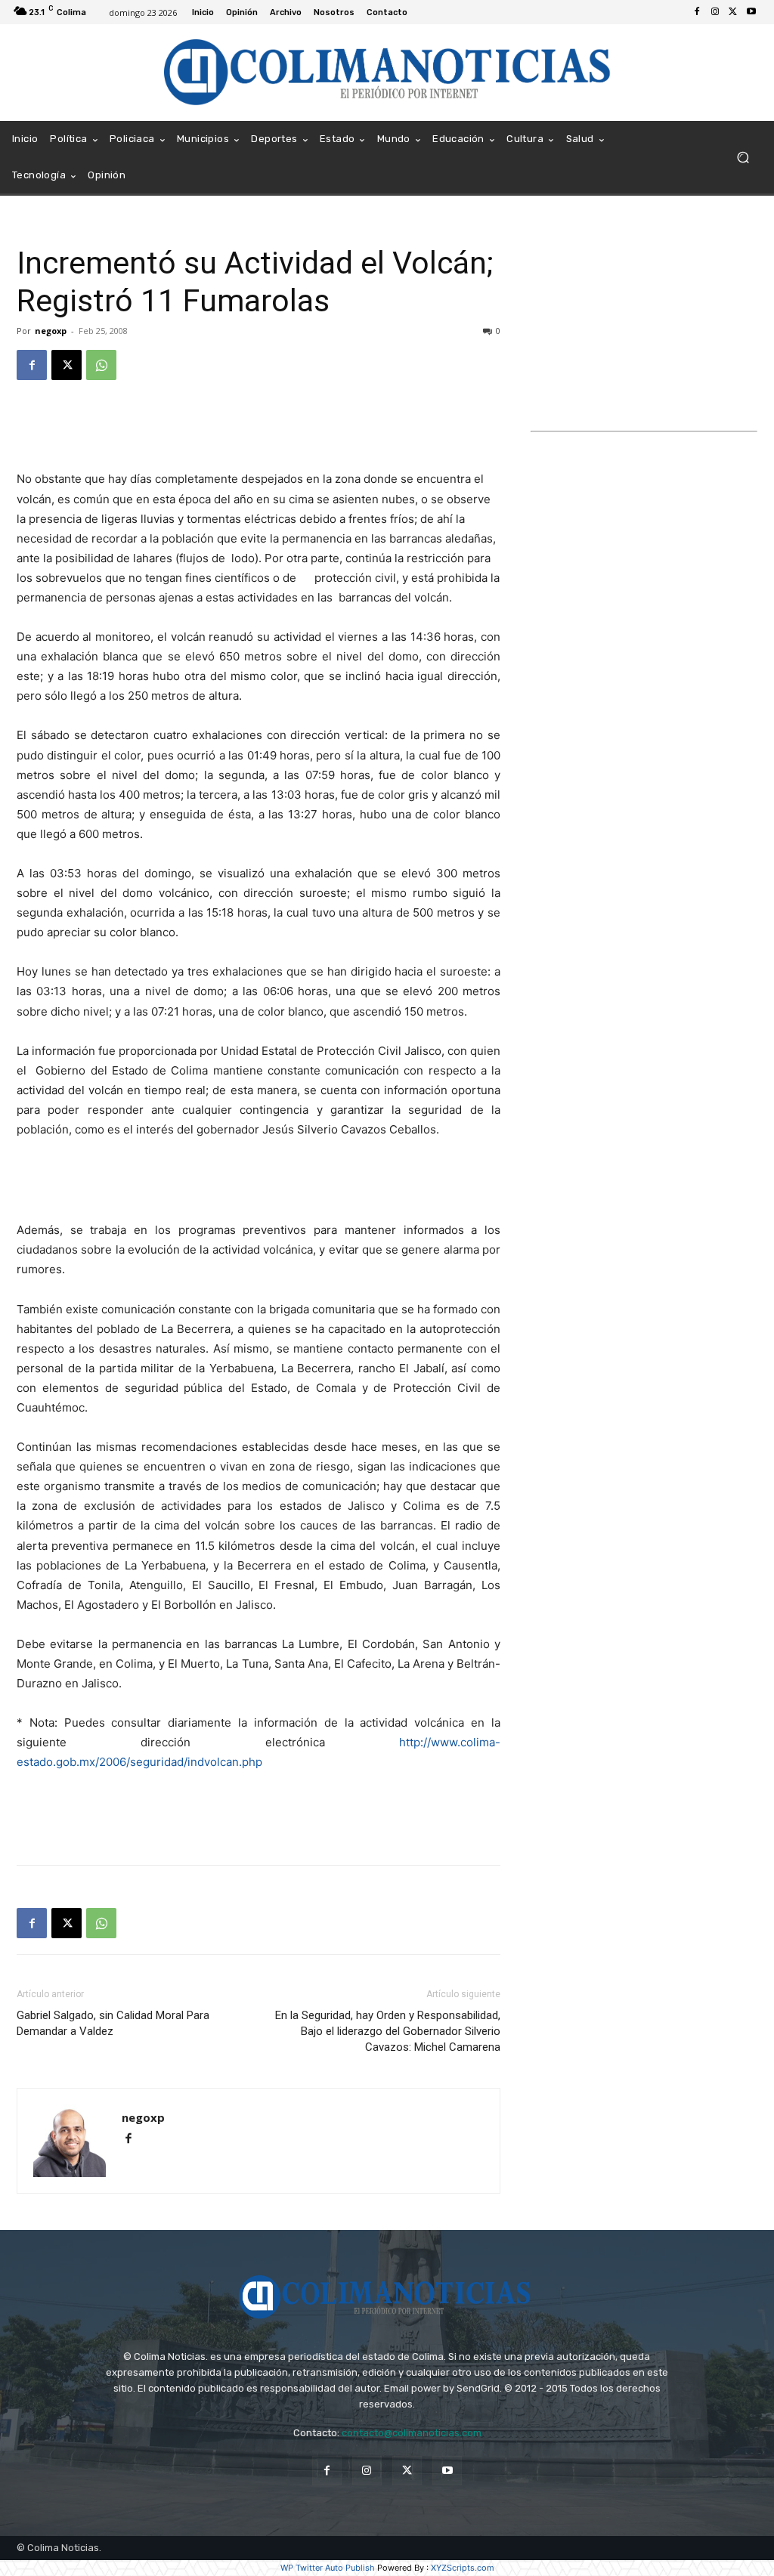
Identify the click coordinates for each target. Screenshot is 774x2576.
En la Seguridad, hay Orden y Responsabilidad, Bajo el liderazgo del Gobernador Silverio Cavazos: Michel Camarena (388, 2031)
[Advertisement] (259, 431)
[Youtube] (751, 12)
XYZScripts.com (463, 2568)
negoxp (51, 331)
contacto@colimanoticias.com (412, 2433)
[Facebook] (697, 12)
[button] (743, 158)
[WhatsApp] (101, 365)
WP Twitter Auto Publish (328, 2568)
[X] (733, 12)
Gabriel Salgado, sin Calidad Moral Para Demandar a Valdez (113, 2023)
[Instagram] (715, 12)
